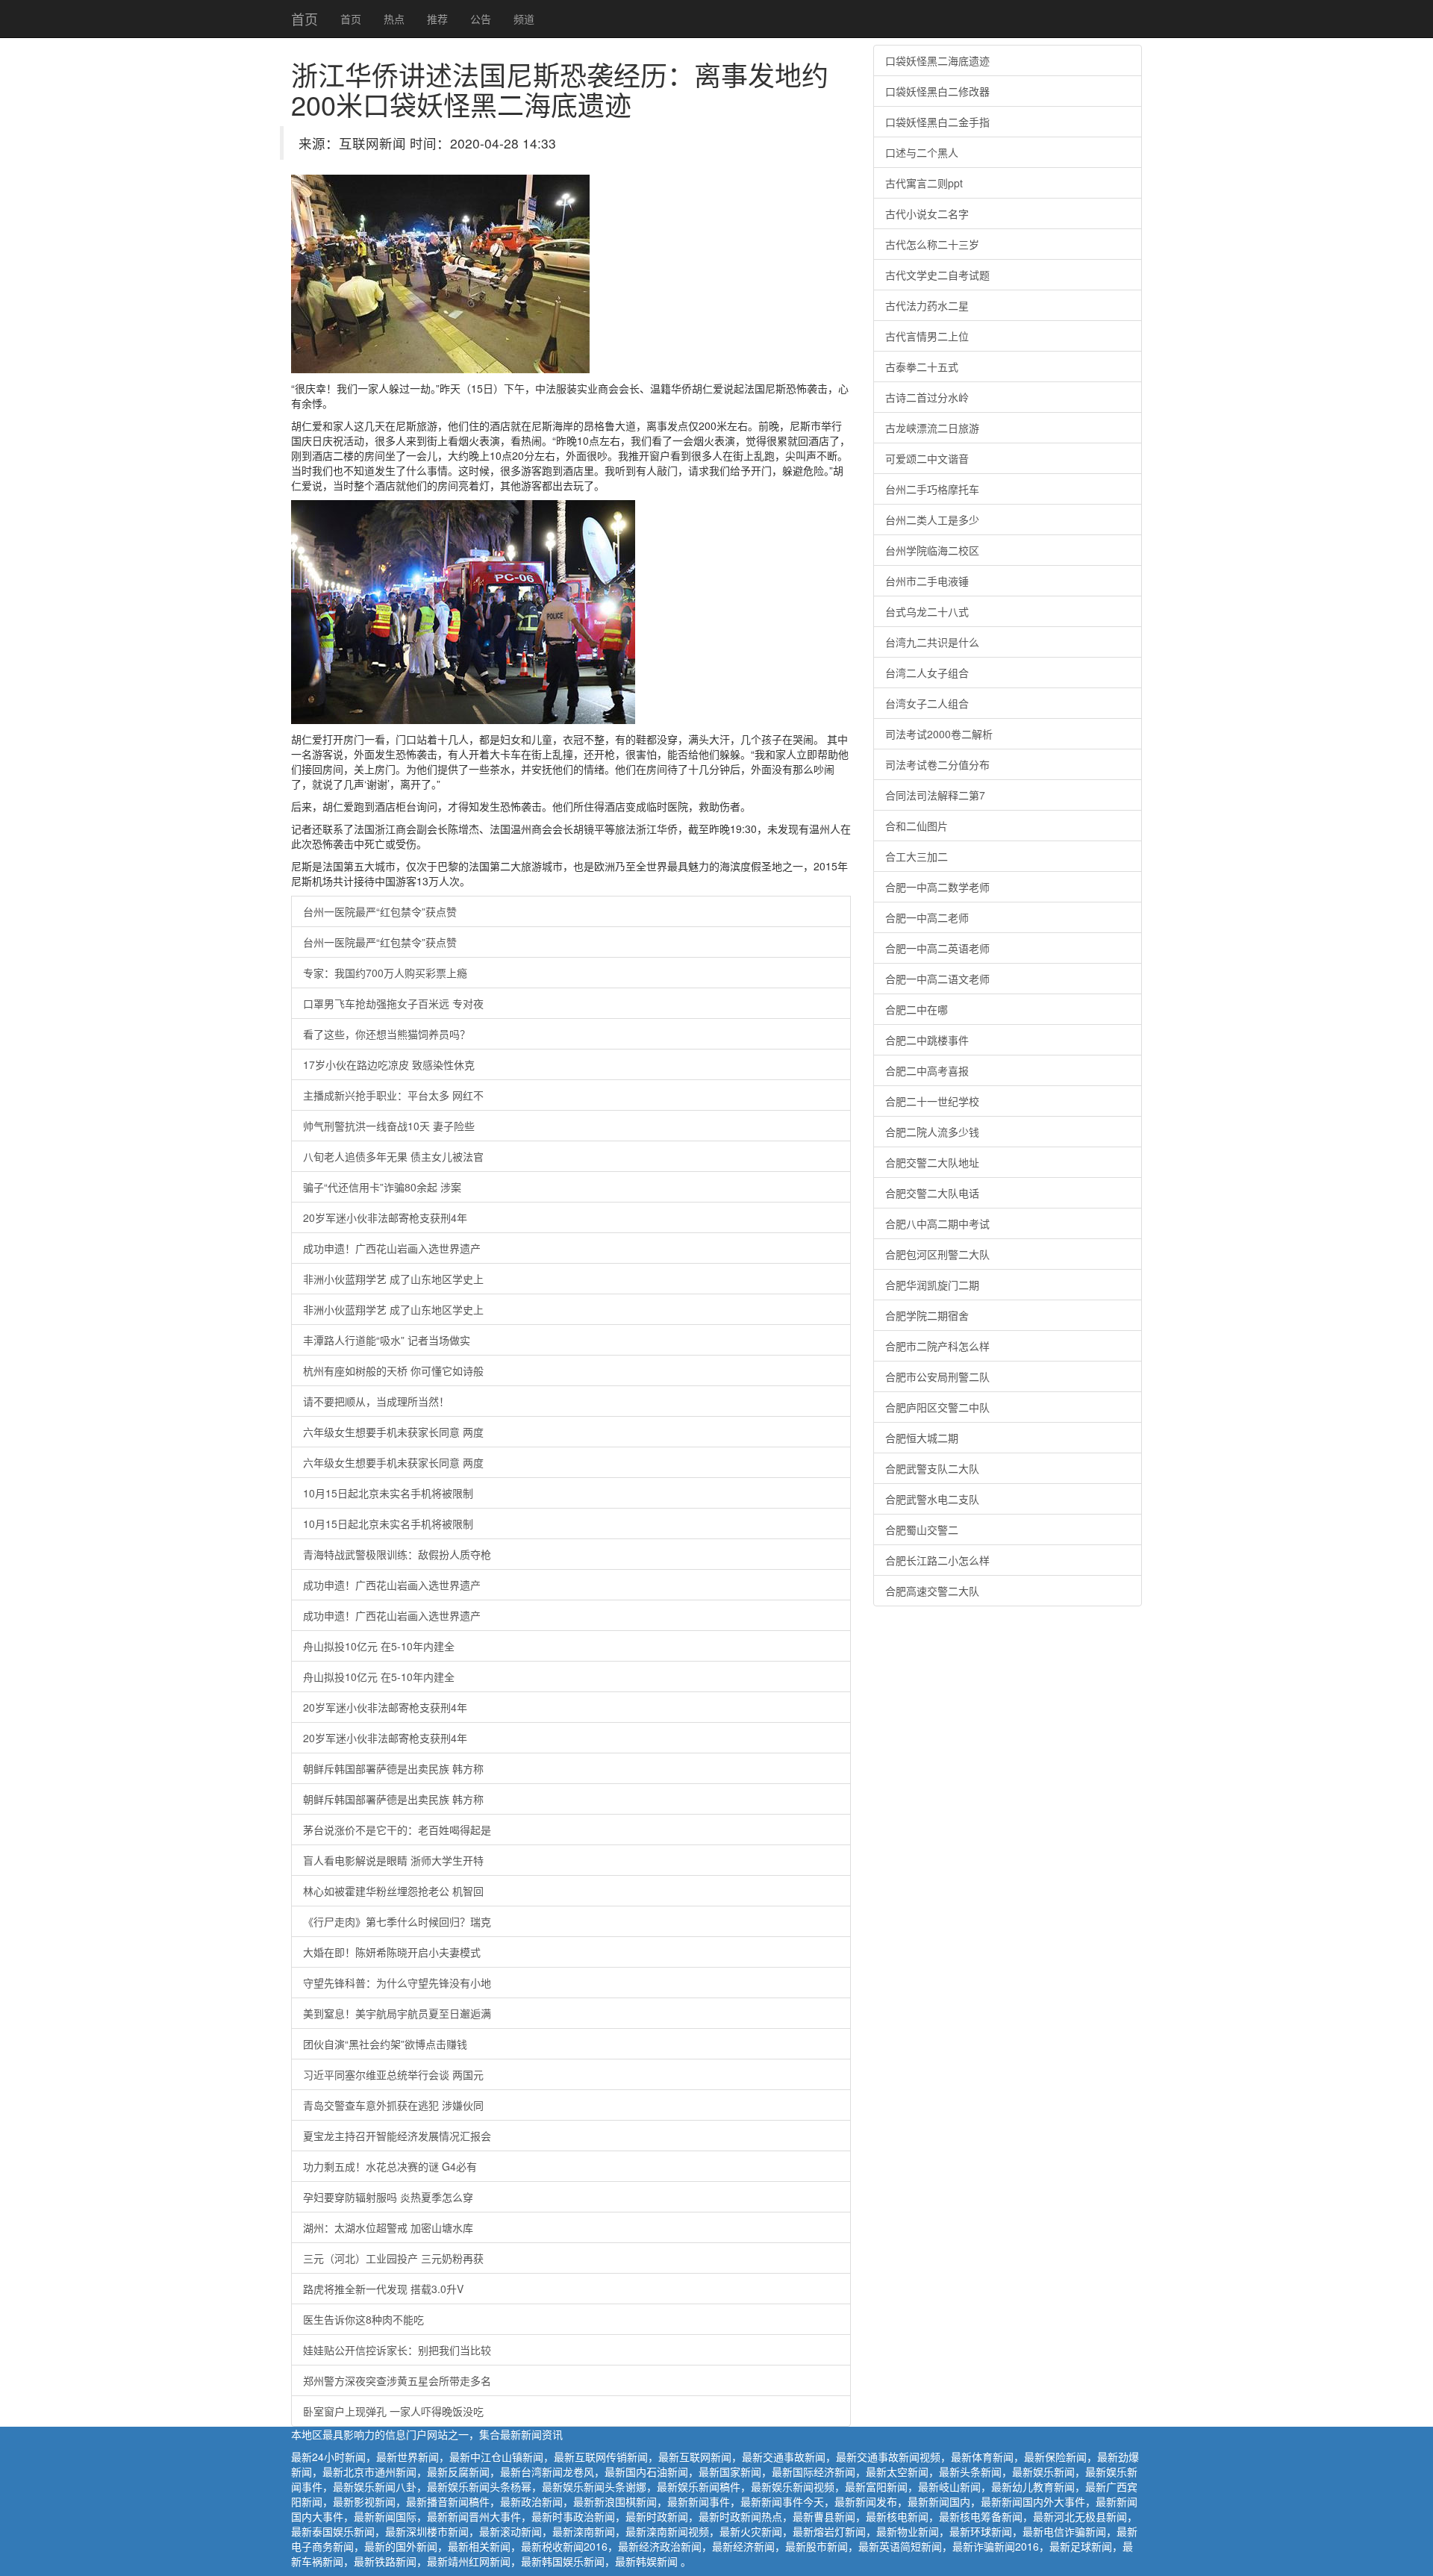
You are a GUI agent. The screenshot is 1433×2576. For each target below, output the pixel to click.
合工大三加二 (917, 856)
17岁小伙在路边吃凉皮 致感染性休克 (389, 1064)
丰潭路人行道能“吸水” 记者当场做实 (387, 1340)
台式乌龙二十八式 (927, 611)
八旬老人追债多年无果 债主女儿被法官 (393, 1156)
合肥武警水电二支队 (932, 1499)
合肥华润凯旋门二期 (932, 1285)
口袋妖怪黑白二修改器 (937, 91)
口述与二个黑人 (922, 152)
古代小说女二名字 (927, 213)
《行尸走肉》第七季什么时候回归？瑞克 (397, 1921)
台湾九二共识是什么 (932, 642)
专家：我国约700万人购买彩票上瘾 (385, 973)
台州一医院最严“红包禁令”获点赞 (380, 911)
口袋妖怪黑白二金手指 (937, 122)
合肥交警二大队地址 (932, 1162)
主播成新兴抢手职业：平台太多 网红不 (393, 1095)
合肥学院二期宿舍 (927, 1315)
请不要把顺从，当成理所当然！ (376, 1401)
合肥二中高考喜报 (927, 1070)
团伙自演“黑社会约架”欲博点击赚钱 (385, 2044)
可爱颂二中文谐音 (927, 458)
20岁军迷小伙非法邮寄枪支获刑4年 (385, 1217)
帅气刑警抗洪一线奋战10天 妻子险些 (389, 1126)
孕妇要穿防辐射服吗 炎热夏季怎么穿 (388, 2197)
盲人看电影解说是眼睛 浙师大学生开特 (393, 1860)
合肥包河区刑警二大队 (937, 1254)
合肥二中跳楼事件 (927, 1040)
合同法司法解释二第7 (935, 795)
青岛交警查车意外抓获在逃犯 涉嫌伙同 (393, 2105)
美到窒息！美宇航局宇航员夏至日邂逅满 (397, 2013)
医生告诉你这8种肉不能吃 (363, 2319)
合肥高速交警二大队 (932, 1591)
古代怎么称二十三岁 (932, 244)
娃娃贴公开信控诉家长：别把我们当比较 (397, 2350)
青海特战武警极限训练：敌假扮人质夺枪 (397, 1554)
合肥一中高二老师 (927, 917)
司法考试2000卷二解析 (939, 734)
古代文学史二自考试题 (937, 275)
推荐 (437, 19)
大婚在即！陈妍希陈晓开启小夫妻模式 (392, 1952)
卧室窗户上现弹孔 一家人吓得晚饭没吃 (393, 2411)
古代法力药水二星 (927, 305)
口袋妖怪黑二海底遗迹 (937, 60)
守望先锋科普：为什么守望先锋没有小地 (397, 1983)
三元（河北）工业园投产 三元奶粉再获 (393, 2258)
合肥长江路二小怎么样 (937, 1560)
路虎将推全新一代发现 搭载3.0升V (383, 2289)
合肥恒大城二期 (922, 1438)
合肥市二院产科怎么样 (937, 1346)
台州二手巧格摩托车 (932, 489)
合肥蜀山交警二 (922, 1529)
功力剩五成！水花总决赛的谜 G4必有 (390, 2166)
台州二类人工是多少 (932, 520)
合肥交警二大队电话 (932, 1193)
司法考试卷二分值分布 (937, 764)
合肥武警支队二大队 (932, 1468)
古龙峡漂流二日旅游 (932, 428)
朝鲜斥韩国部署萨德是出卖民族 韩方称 (393, 1768)
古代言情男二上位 (927, 336)
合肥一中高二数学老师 (937, 887)
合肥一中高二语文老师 (937, 979)
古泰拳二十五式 (922, 367)
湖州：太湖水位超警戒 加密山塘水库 (388, 2227)
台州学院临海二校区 (932, 550)
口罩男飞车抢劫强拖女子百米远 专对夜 (393, 1003)
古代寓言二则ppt (924, 183)
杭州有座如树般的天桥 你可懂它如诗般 (393, 1370)
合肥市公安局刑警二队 (937, 1376)
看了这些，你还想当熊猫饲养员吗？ (387, 1034)
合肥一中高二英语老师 (937, 948)
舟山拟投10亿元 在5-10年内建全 (379, 1646)
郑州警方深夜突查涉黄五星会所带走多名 (397, 2380)
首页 (305, 19)
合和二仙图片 (917, 826)
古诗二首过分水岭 (927, 397)
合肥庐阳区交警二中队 (937, 1407)
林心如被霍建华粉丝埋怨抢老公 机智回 (393, 1891)
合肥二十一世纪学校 (932, 1101)
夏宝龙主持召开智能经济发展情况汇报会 (397, 2136)
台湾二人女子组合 (927, 673)
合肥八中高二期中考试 (937, 1223)
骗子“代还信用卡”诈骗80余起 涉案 (382, 1187)
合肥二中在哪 (917, 1009)
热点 (394, 19)
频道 (524, 19)
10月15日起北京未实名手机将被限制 (388, 1493)
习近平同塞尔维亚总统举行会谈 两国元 (393, 2074)
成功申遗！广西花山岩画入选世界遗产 (392, 1248)
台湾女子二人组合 (927, 703)
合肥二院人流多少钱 (932, 1132)
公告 (481, 19)
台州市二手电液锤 (927, 581)
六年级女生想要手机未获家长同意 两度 (393, 1432)
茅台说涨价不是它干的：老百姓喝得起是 (397, 1830)
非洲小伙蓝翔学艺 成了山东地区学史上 (393, 1279)
